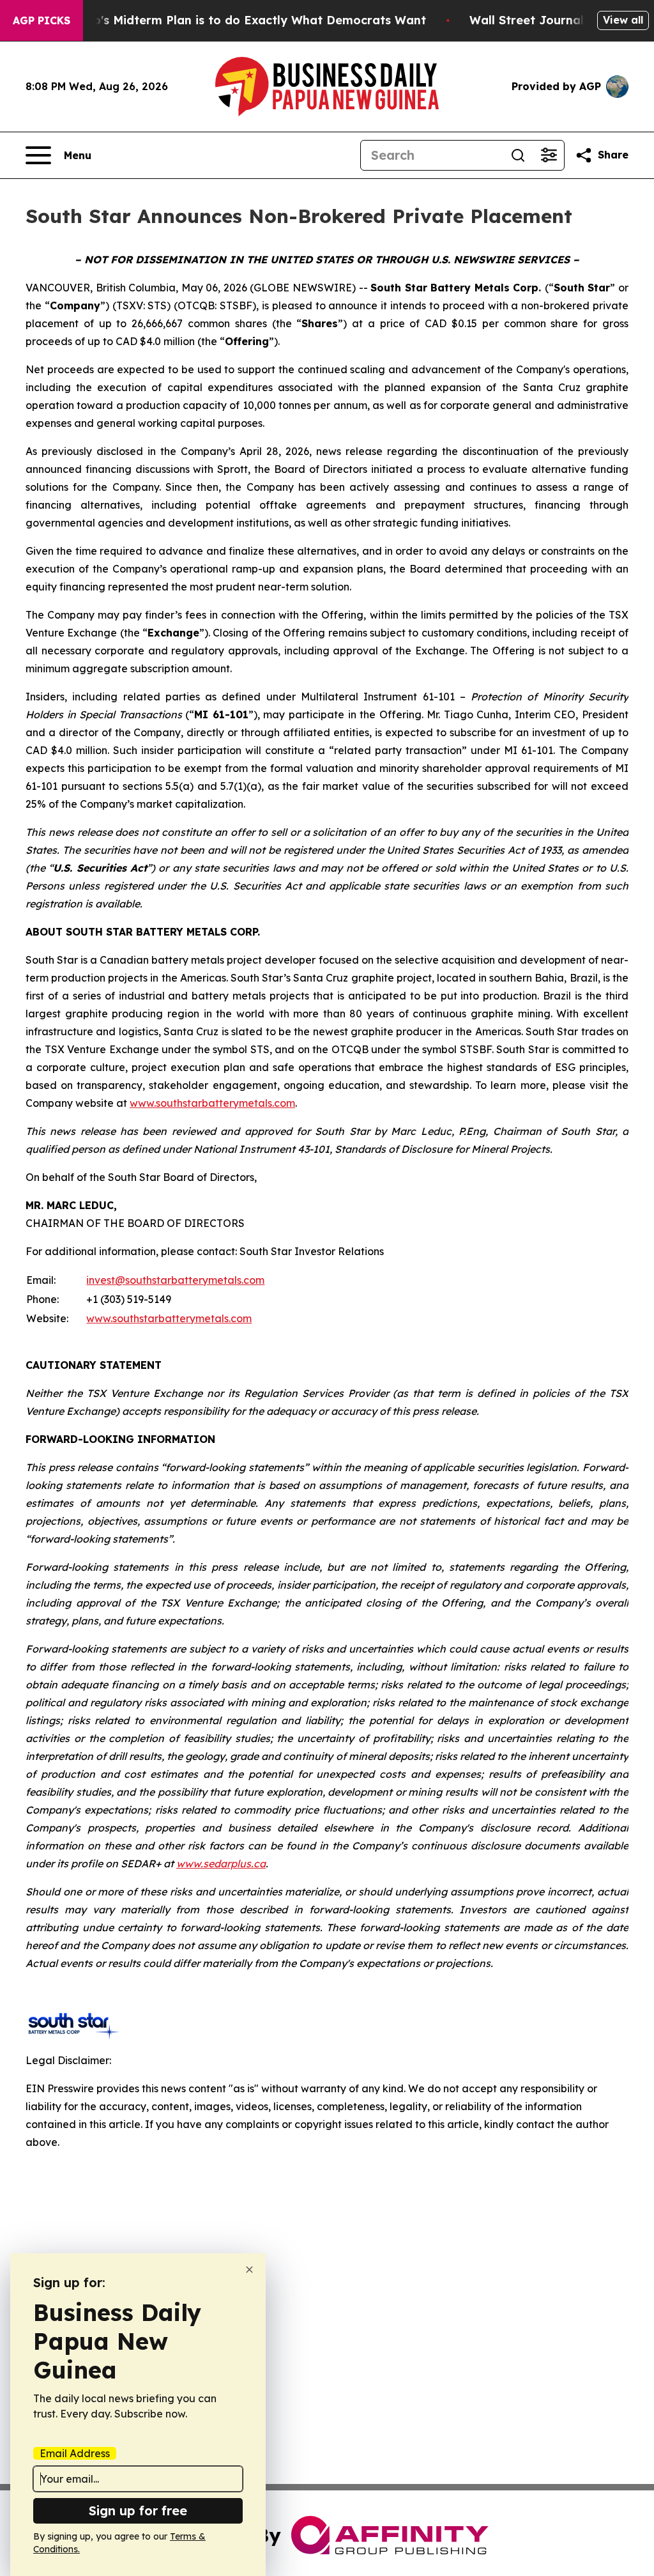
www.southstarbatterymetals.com (212, 1103)
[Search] (518, 155)
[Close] (249, 2270)
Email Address (75, 2453)
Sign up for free (138, 2510)
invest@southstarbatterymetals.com (175, 1280)
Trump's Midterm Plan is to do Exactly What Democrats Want (245, 20)
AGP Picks (42, 20)
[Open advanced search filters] (549, 155)
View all (623, 20)
